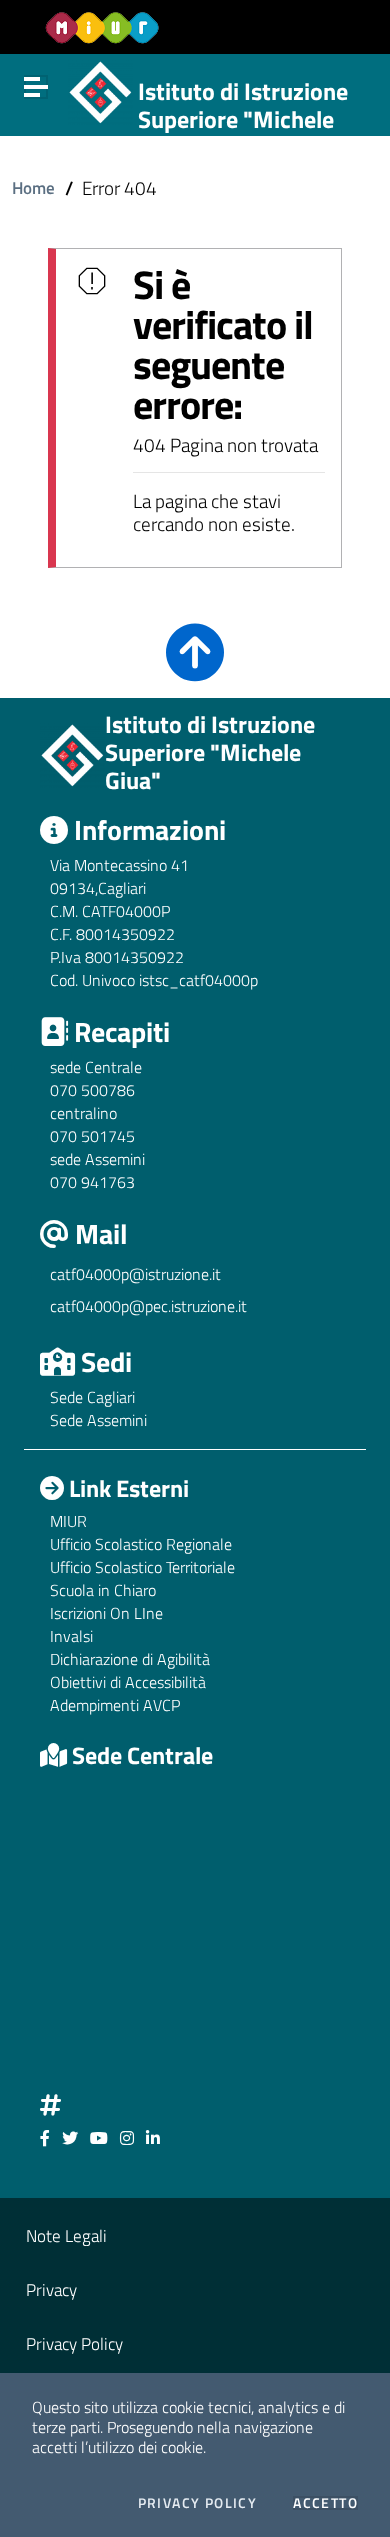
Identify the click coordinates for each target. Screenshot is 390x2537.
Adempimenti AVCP (115, 1705)
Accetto (325, 2503)
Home (33, 187)
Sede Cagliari (92, 1397)
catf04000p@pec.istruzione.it (148, 1306)
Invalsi (71, 1636)
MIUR (68, 1521)
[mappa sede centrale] (195, 1927)
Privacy (51, 2289)
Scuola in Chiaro (103, 1590)
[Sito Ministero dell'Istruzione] (102, 27)
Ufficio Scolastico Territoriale (142, 1567)
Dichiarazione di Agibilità (130, 1659)
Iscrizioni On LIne (106, 1613)
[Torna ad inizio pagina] (195, 666)
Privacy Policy (198, 2503)
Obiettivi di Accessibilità (128, 1682)
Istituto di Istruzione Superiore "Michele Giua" (243, 120)
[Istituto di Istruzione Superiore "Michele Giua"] (100, 89)
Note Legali (66, 2235)
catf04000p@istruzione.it (135, 1274)
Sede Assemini (98, 1420)
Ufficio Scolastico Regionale (141, 1544)
